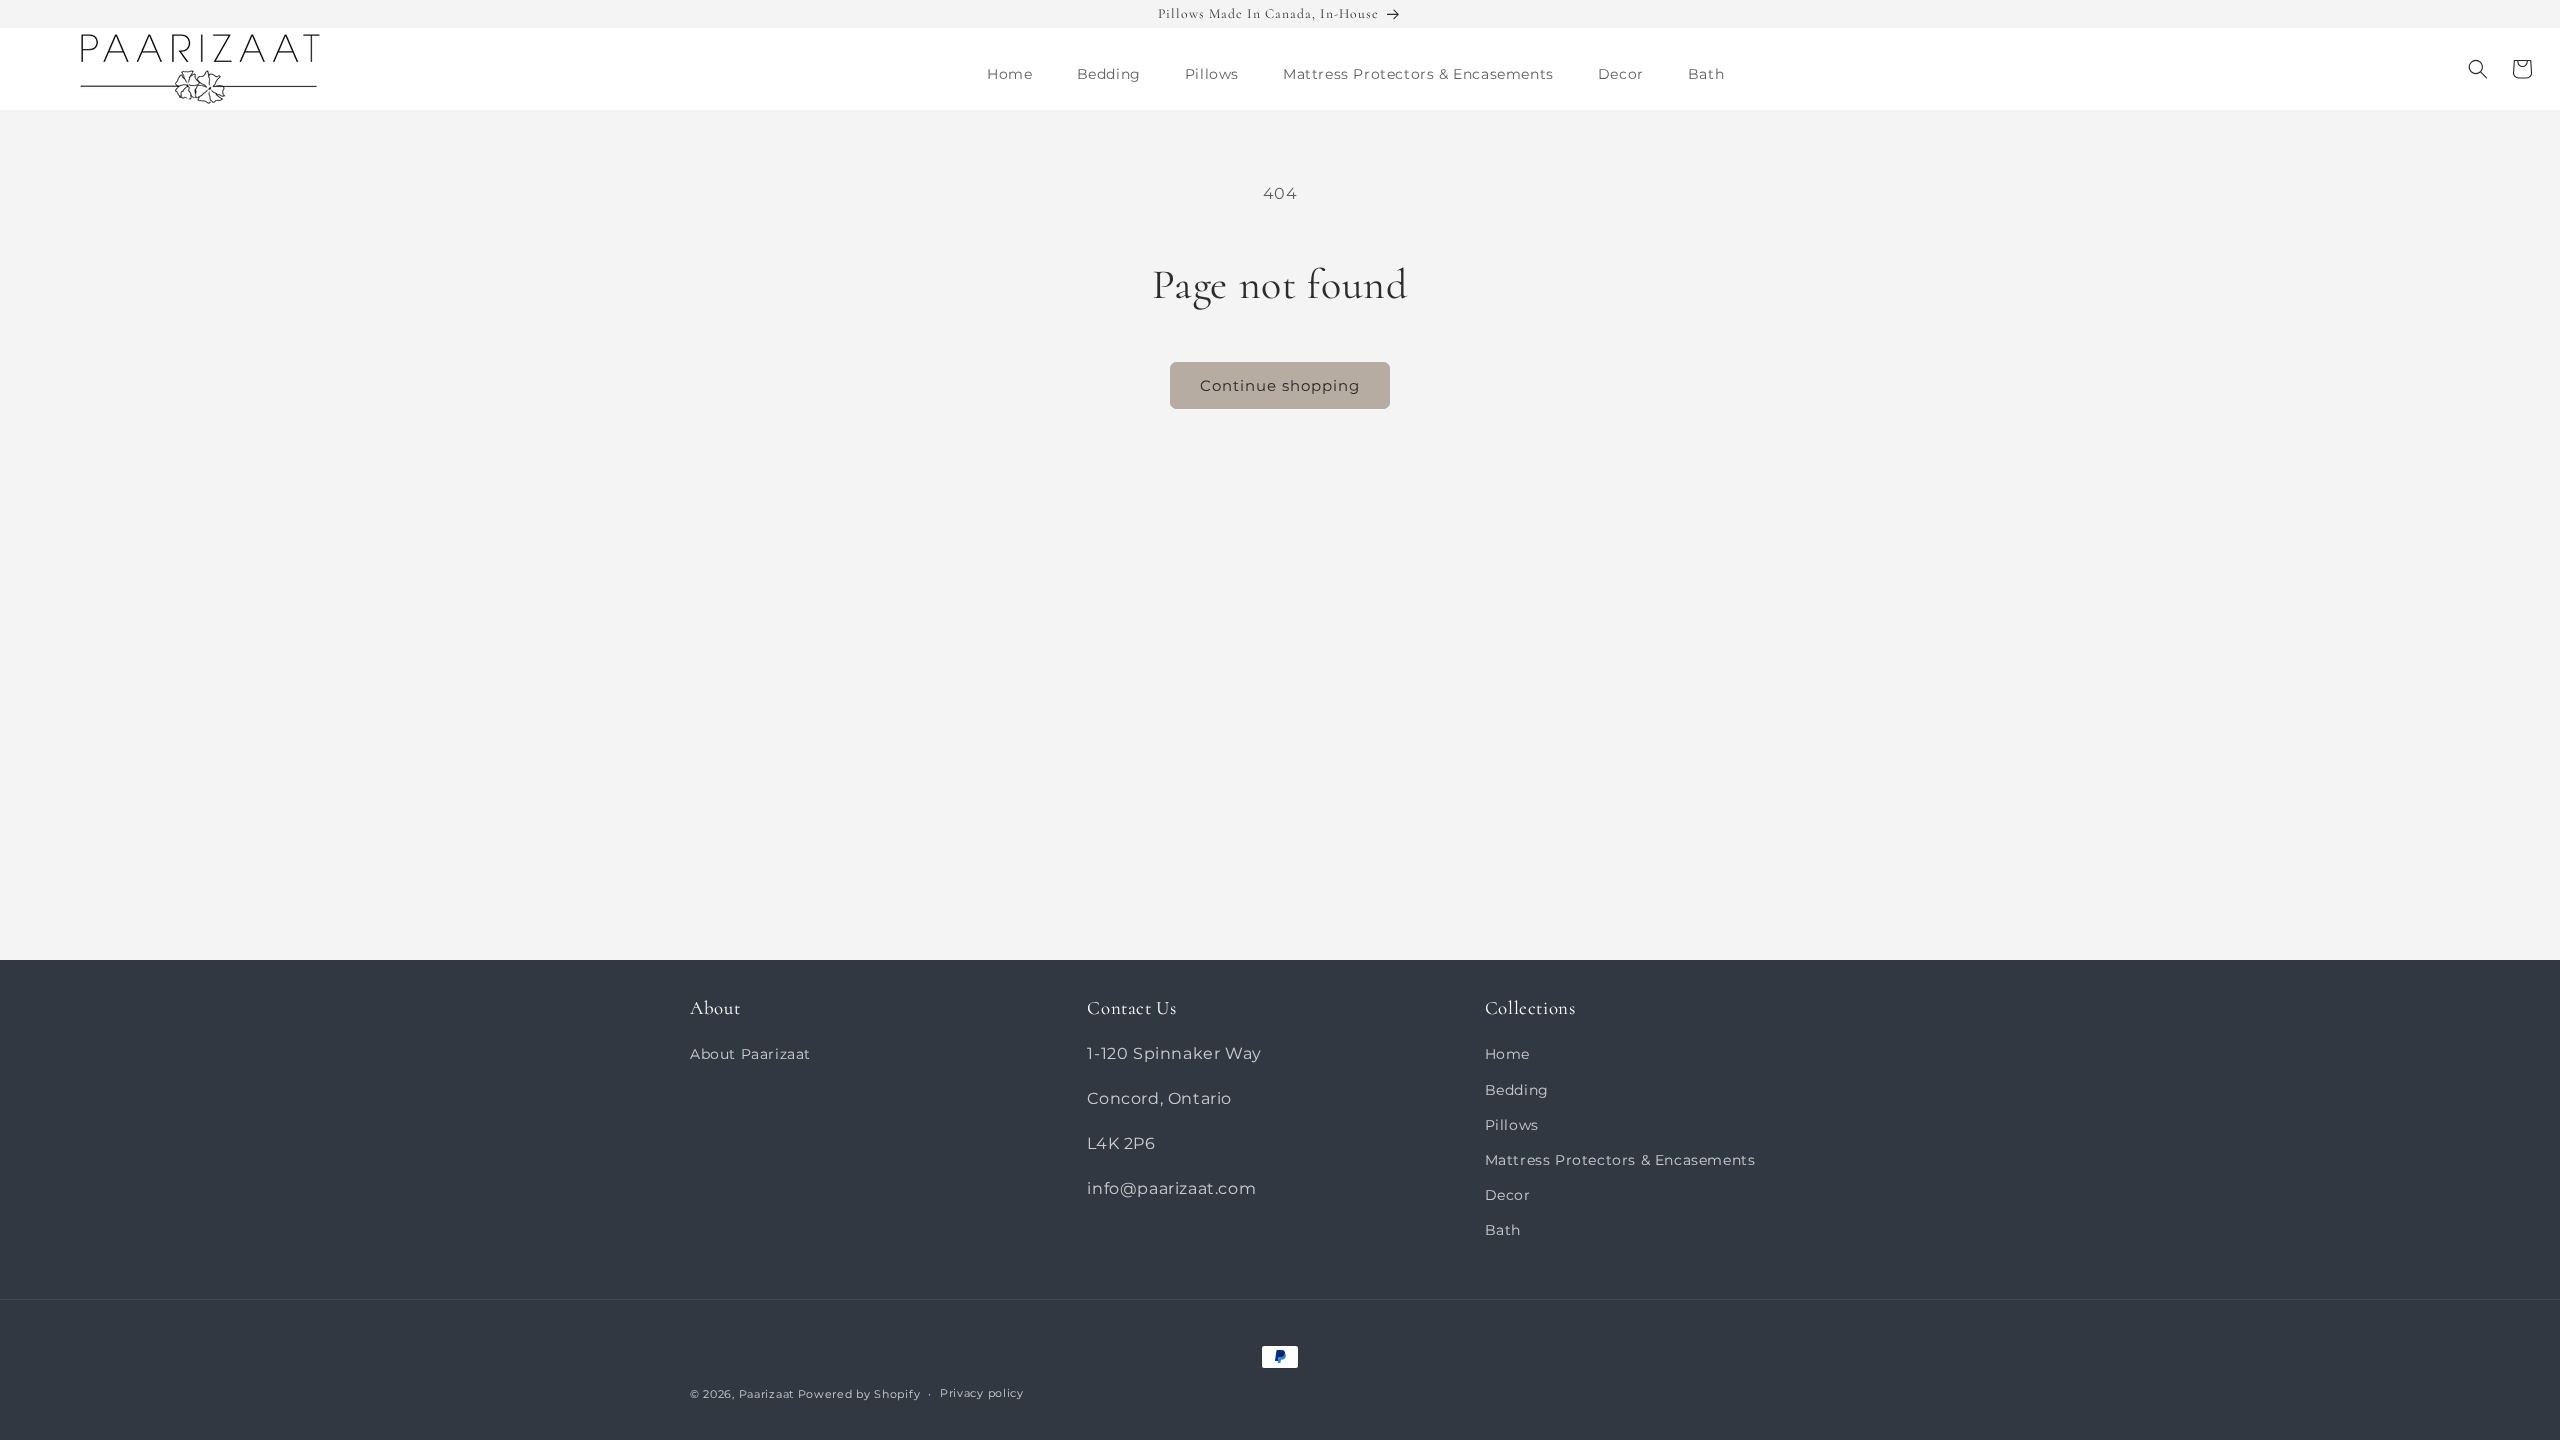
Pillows (1512, 1125)
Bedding (1517, 1090)
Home (1507, 1054)
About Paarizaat (750, 1054)
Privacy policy (982, 1393)
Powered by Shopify (859, 1394)
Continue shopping (1280, 385)
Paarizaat (766, 1394)
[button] (1109, 74)
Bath (1503, 1230)
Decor (1508, 1195)
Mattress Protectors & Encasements (1620, 1160)
